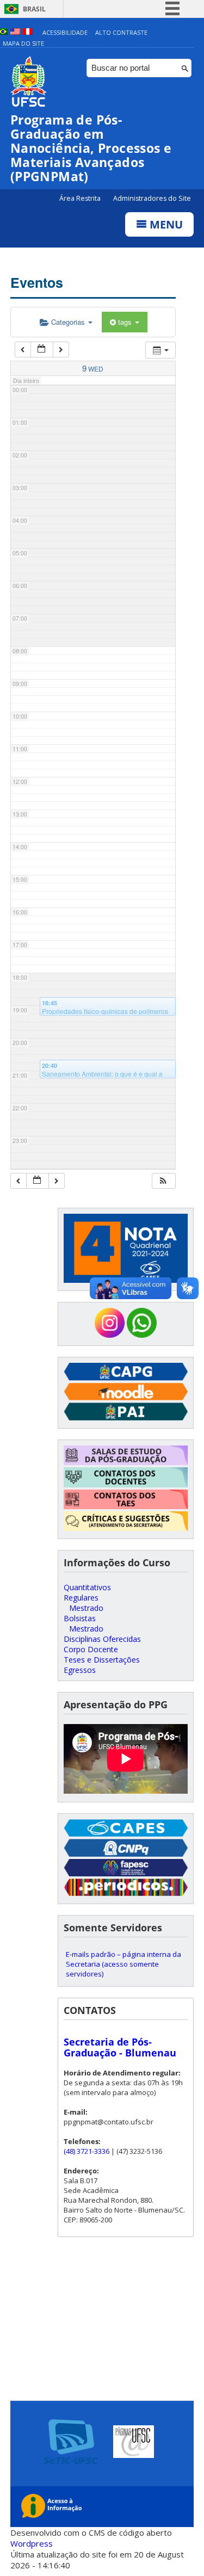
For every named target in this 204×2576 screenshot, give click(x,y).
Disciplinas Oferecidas (102, 1639)
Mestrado (86, 1608)
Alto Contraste (121, 32)
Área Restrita (81, 198)
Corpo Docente (91, 1649)
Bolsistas (80, 1618)
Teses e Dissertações (102, 1660)
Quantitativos (87, 1587)
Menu (165, 224)
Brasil (34, 9)
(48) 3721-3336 (86, 2151)
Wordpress (32, 2543)
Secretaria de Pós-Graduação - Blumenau (120, 2047)
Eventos (37, 282)
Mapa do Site (23, 43)
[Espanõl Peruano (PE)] (28, 32)
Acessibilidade (65, 32)
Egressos (80, 1670)
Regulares (81, 1598)
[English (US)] (15, 32)
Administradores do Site (152, 198)
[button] (163, 1181)
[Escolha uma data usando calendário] (42, 350)
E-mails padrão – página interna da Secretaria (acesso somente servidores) (123, 1964)
